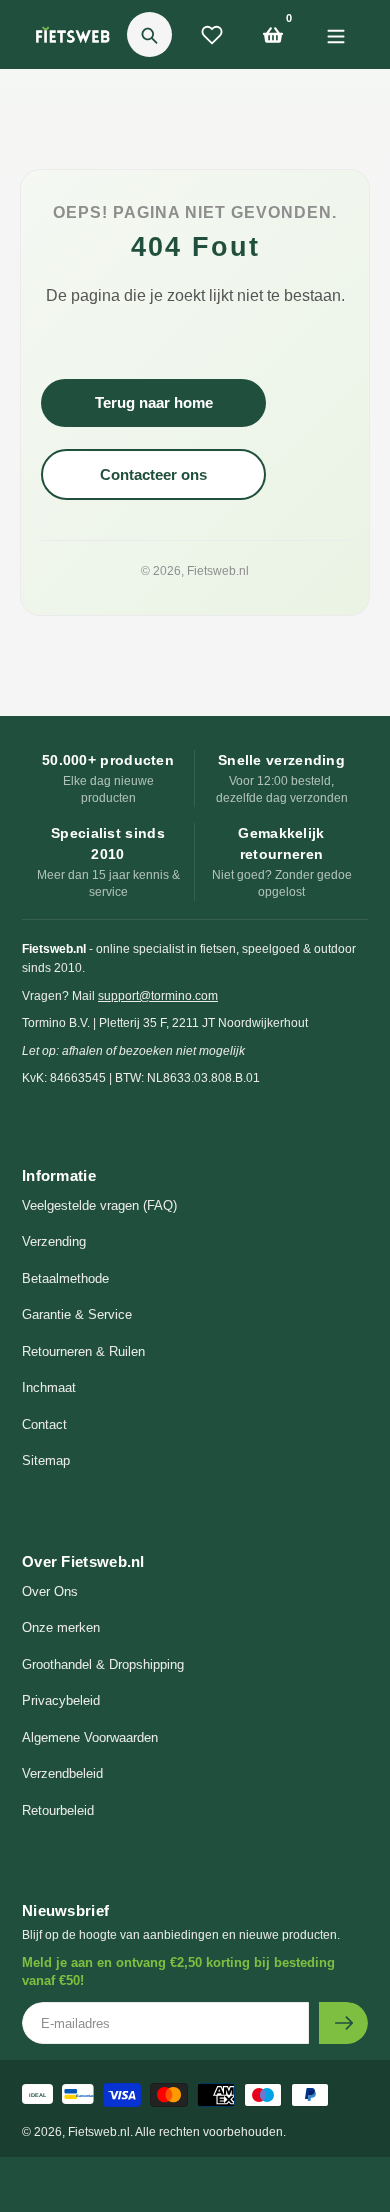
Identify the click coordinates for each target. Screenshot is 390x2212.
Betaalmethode (65, 1278)
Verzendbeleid (62, 1773)
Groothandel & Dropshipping (103, 1664)
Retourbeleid (58, 1810)
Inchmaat (49, 1387)
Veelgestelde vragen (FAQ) (99, 1205)
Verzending (54, 1241)
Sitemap (46, 1460)
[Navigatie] (335, 34)
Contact (44, 1424)
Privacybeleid (61, 1700)
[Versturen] (343, 2023)
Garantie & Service (77, 1314)
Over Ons (50, 1591)
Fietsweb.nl (218, 571)
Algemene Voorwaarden (90, 1737)
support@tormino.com (158, 996)
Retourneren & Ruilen (83, 1351)
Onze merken (61, 1627)
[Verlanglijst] (212, 35)
